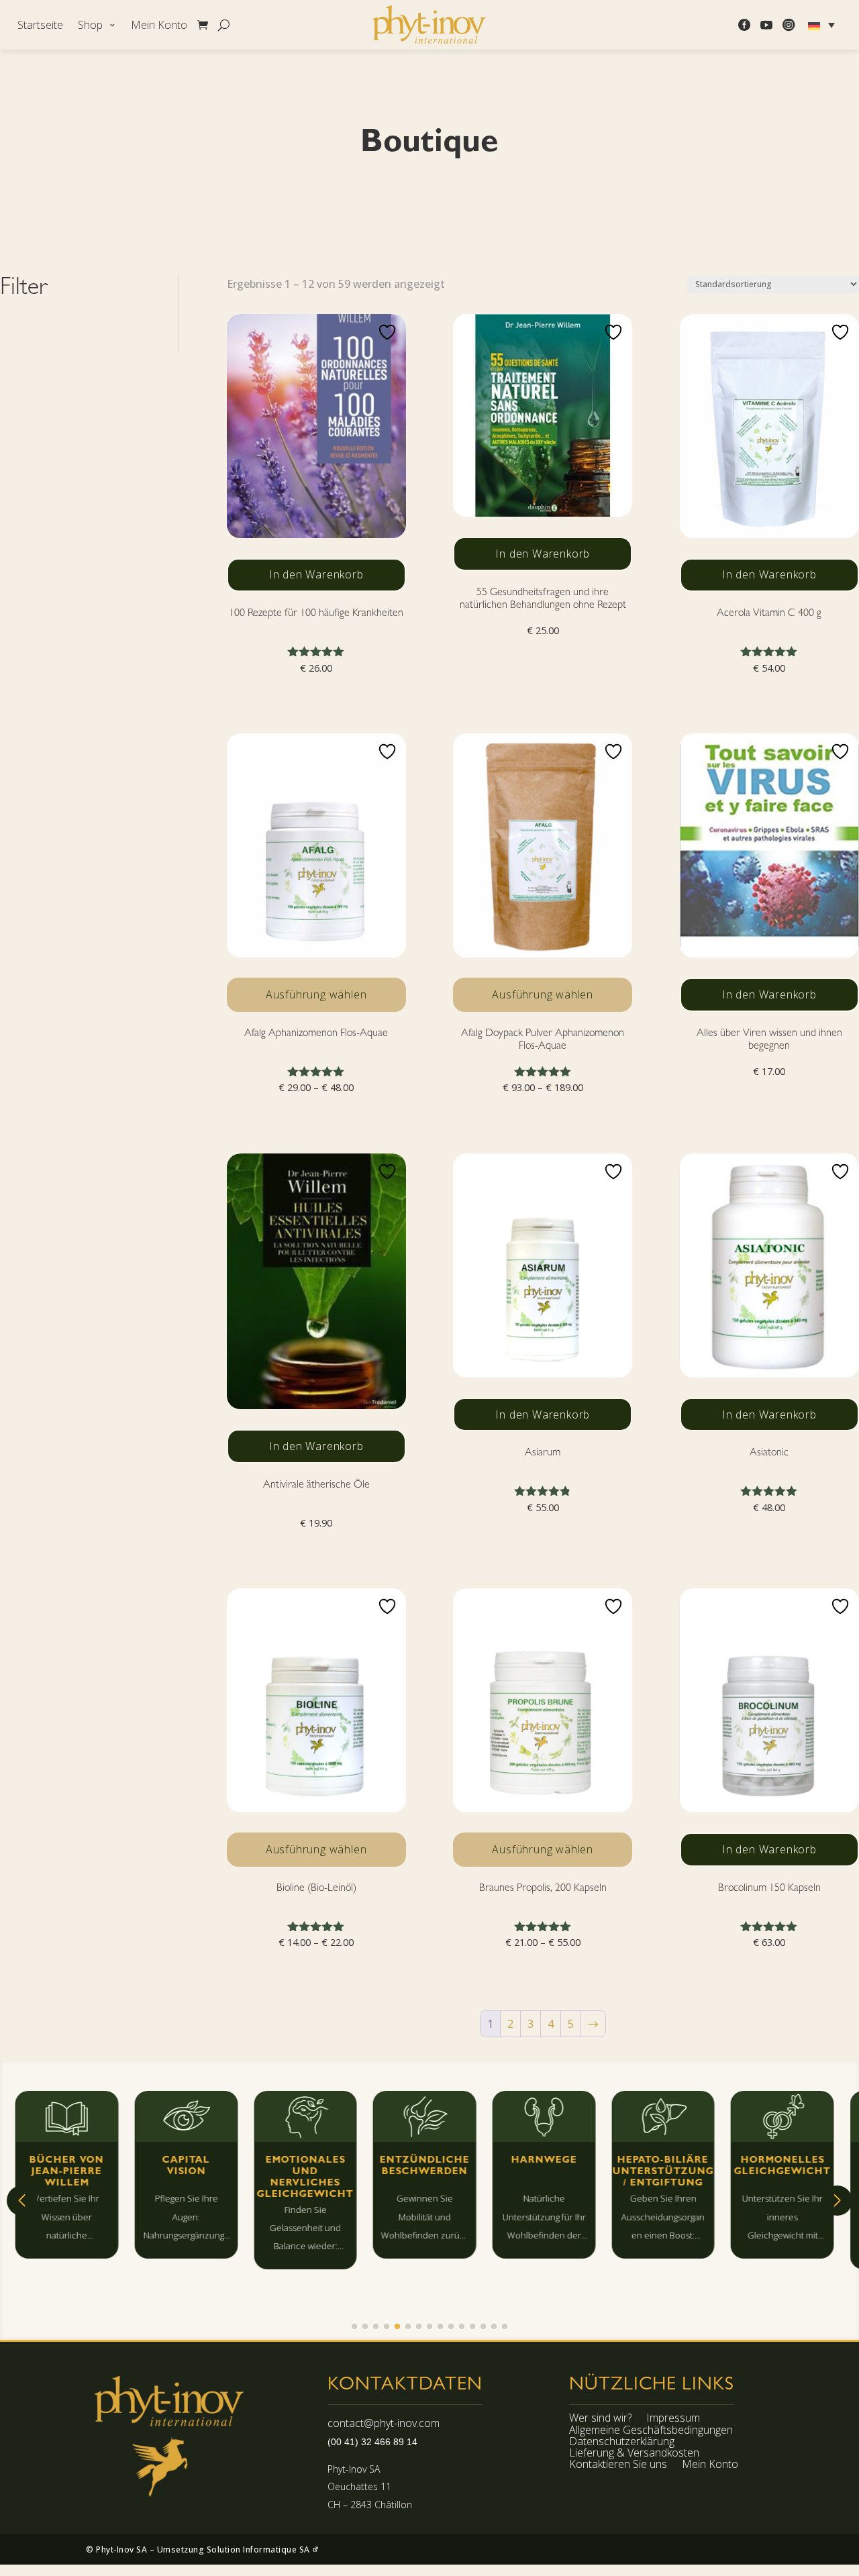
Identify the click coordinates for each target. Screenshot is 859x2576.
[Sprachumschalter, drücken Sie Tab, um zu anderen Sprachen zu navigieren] (823, 25)
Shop (90, 26)
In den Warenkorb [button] (316, 574)
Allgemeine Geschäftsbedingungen (651, 2432)
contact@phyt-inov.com (384, 2423)
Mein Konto (159, 26)
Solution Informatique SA (260, 2549)
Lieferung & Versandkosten (634, 2455)
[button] (22, 2201)
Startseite (40, 26)
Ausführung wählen (316, 994)
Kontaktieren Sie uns (618, 2466)
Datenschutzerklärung (622, 2443)
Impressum (673, 2420)
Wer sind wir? (600, 2420)
